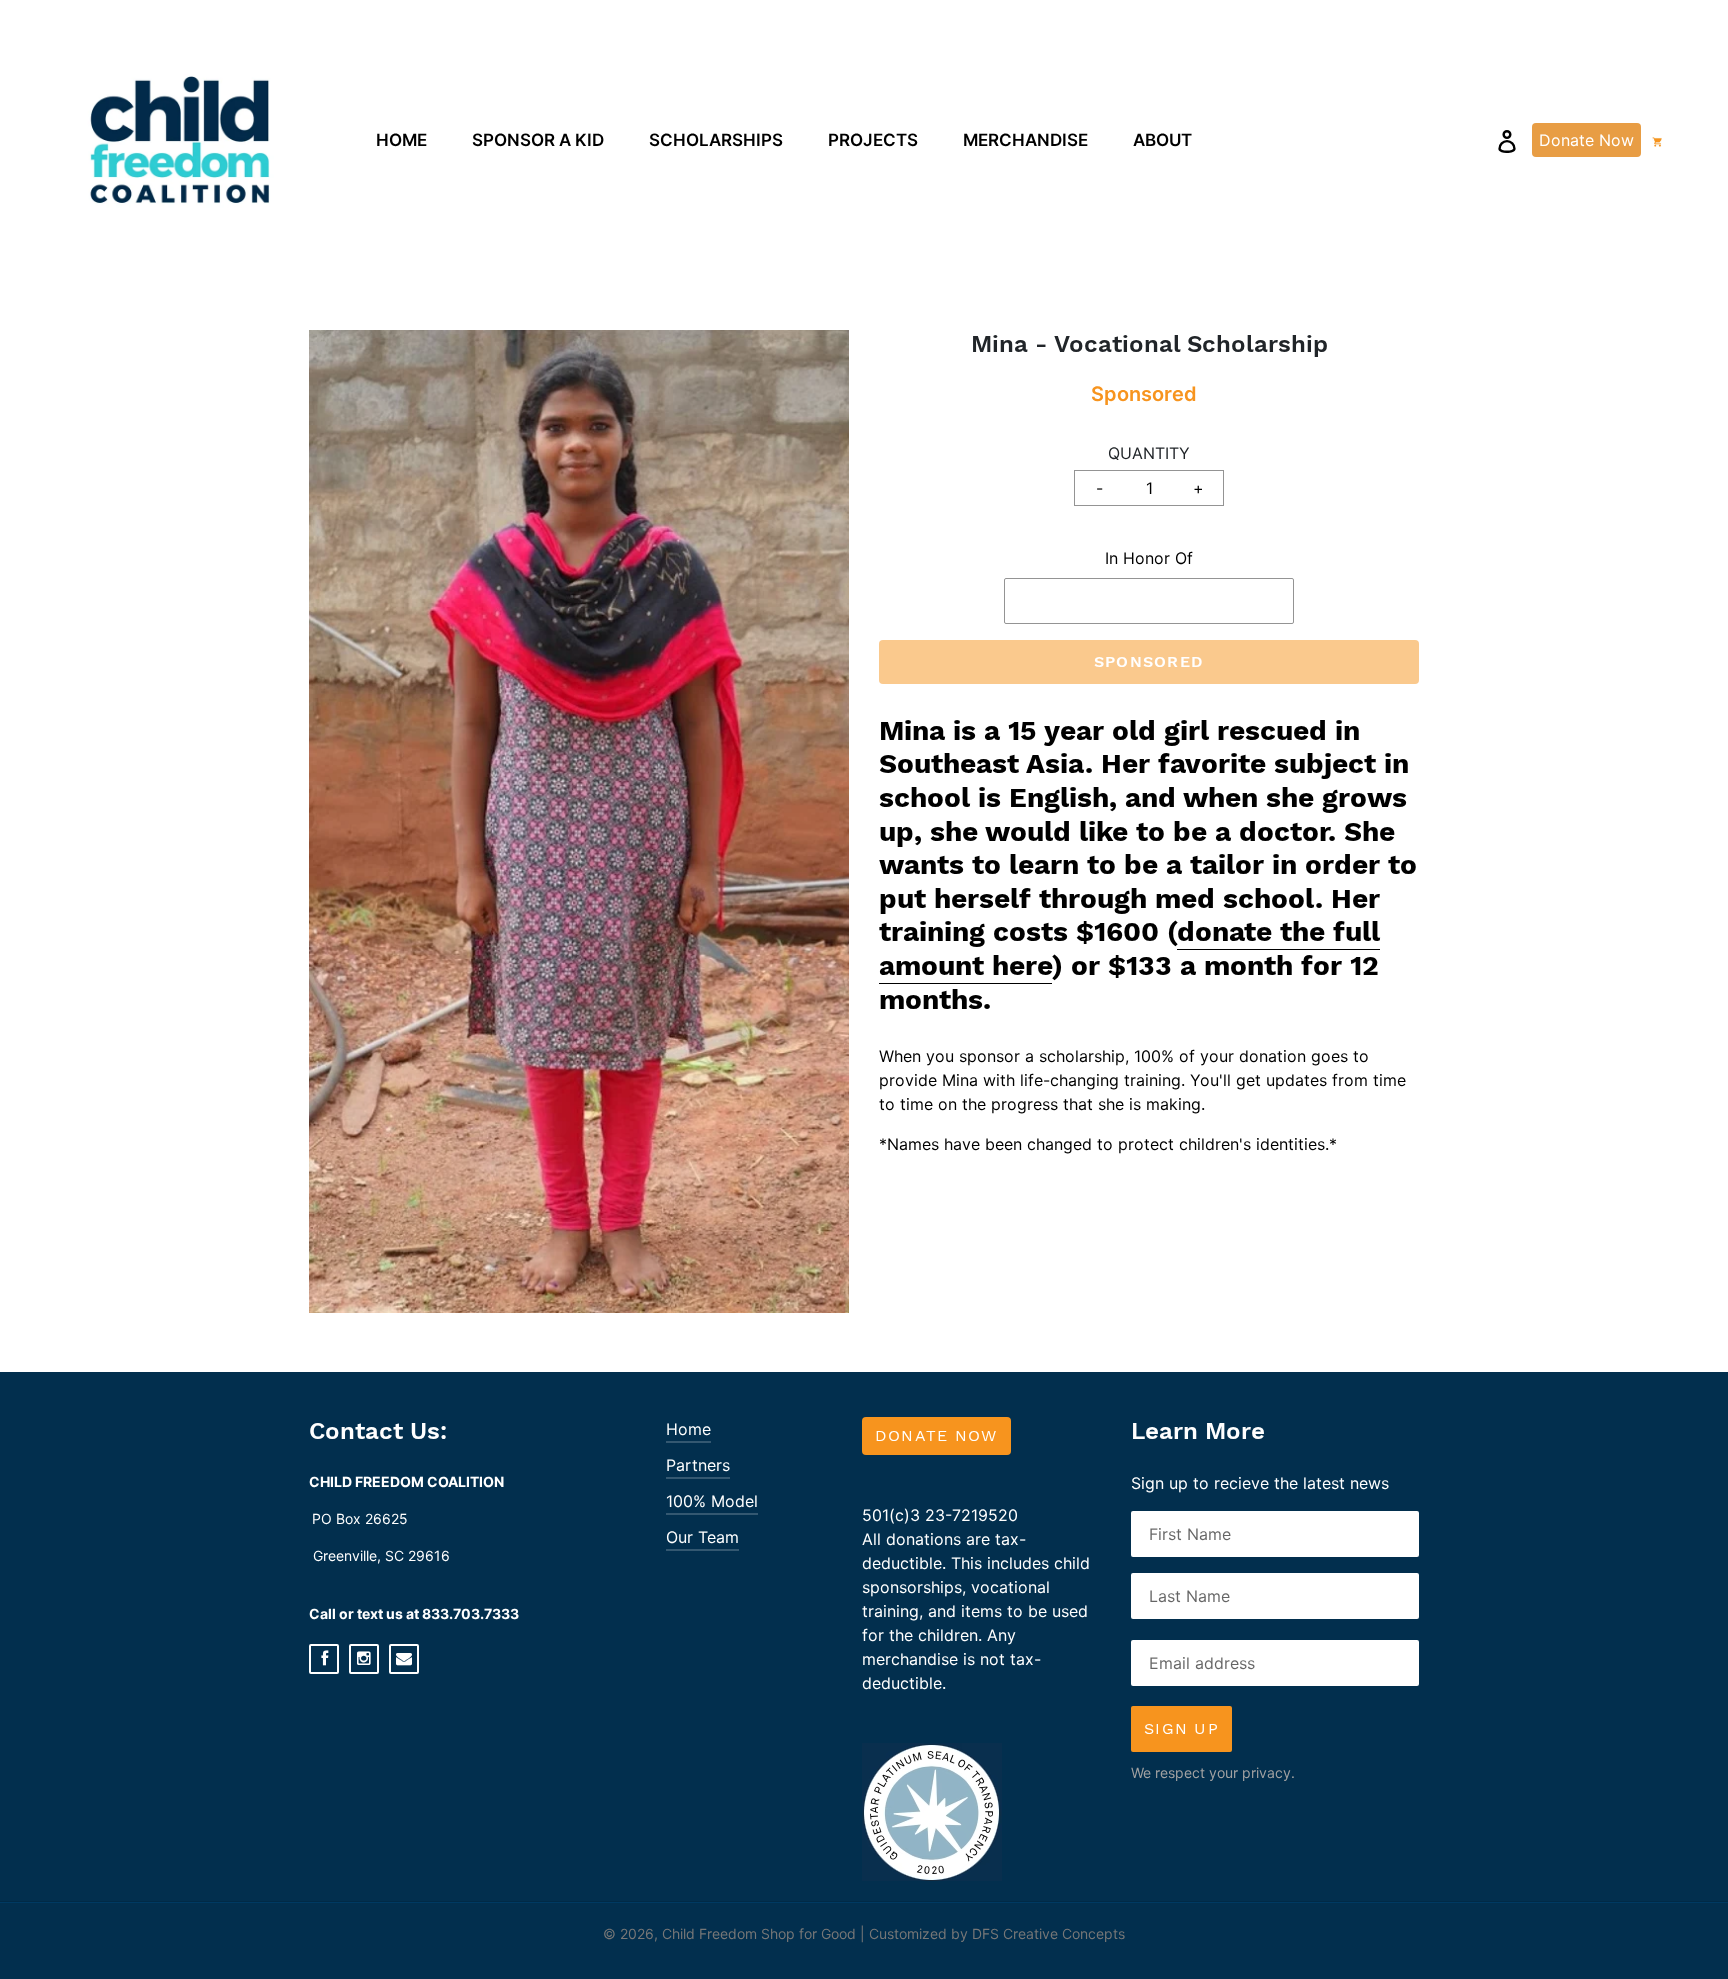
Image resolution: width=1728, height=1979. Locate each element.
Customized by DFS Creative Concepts (997, 1933)
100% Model (712, 1501)
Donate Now (936, 1435)
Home (688, 1429)
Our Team (702, 1537)
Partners (698, 1465)
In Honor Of (1149, 558)
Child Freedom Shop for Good (759, 1933)
